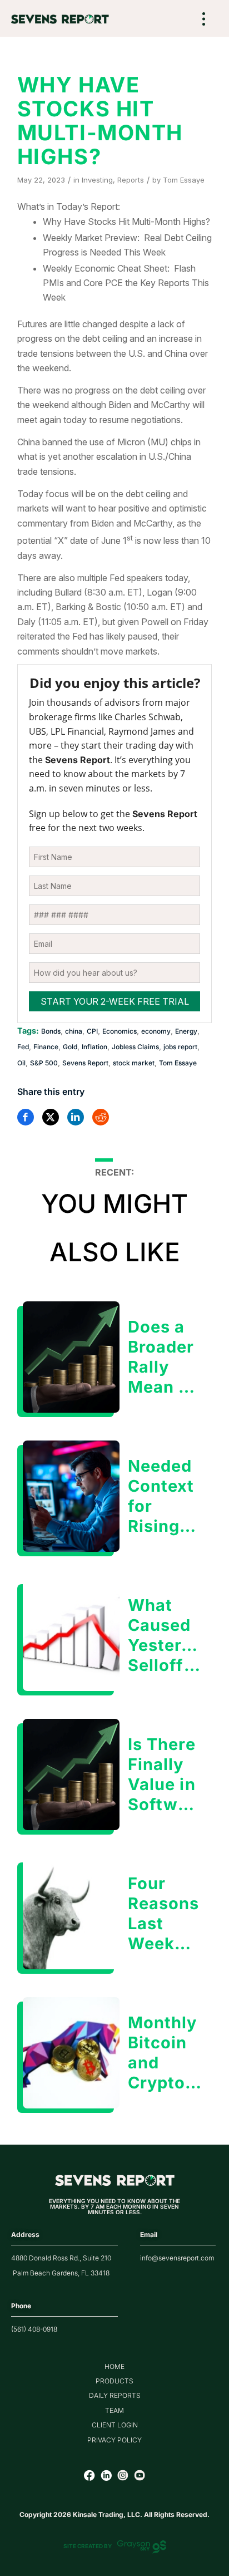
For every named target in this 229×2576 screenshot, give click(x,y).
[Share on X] (51, 1117)
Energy (186, 1031)
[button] (204, 20)
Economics (120, 1031)
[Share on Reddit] (101, 1117)
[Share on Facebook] (26, 1117)
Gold (70, 1047)
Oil (21, 1063)
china (74, 1031)
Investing (97, 180)
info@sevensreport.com (177, 2258)
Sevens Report (85, 1063)
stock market (134, 1063)
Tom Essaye (184, 180)
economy (156, 1031)
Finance (46, 1047)
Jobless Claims (135, 1047)
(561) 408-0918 (34, 2329)
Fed (23, 1047)
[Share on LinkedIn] (76, 1117)
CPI (92, 1031)
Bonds (51, 1031)
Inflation (94, 1047)
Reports (131, 180)
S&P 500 (44, 1063)
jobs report (180, 1047)
